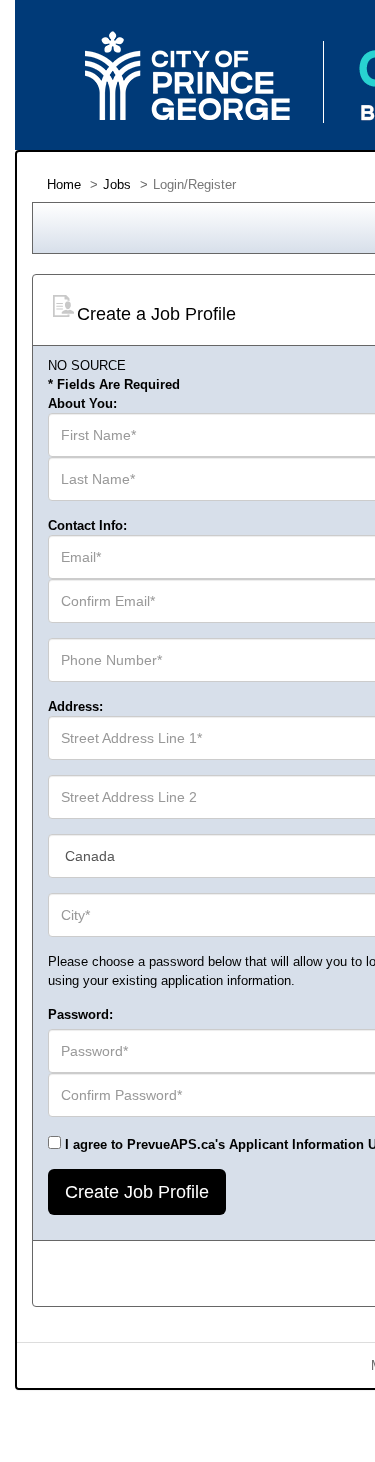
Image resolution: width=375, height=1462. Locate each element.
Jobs (117, 184)
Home (64, 184)
